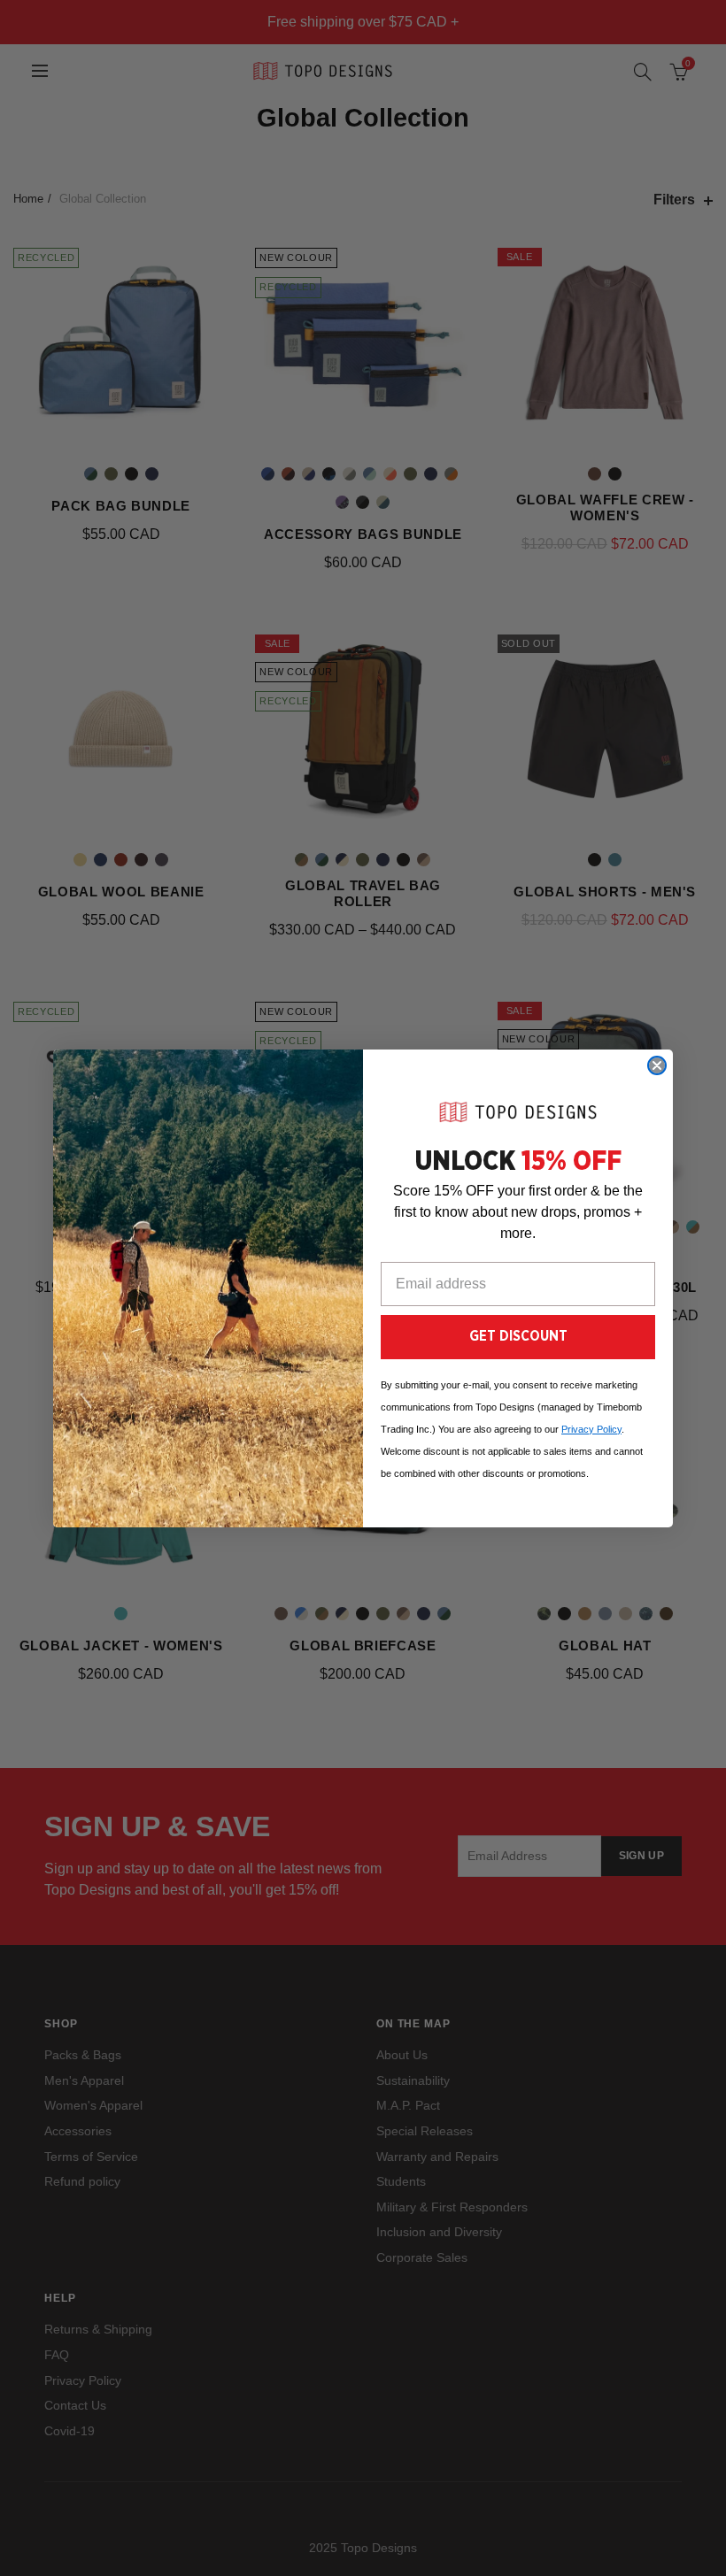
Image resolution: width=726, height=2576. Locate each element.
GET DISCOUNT (518, 1336)
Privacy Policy (591, 1429)
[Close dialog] (657, 1065)
